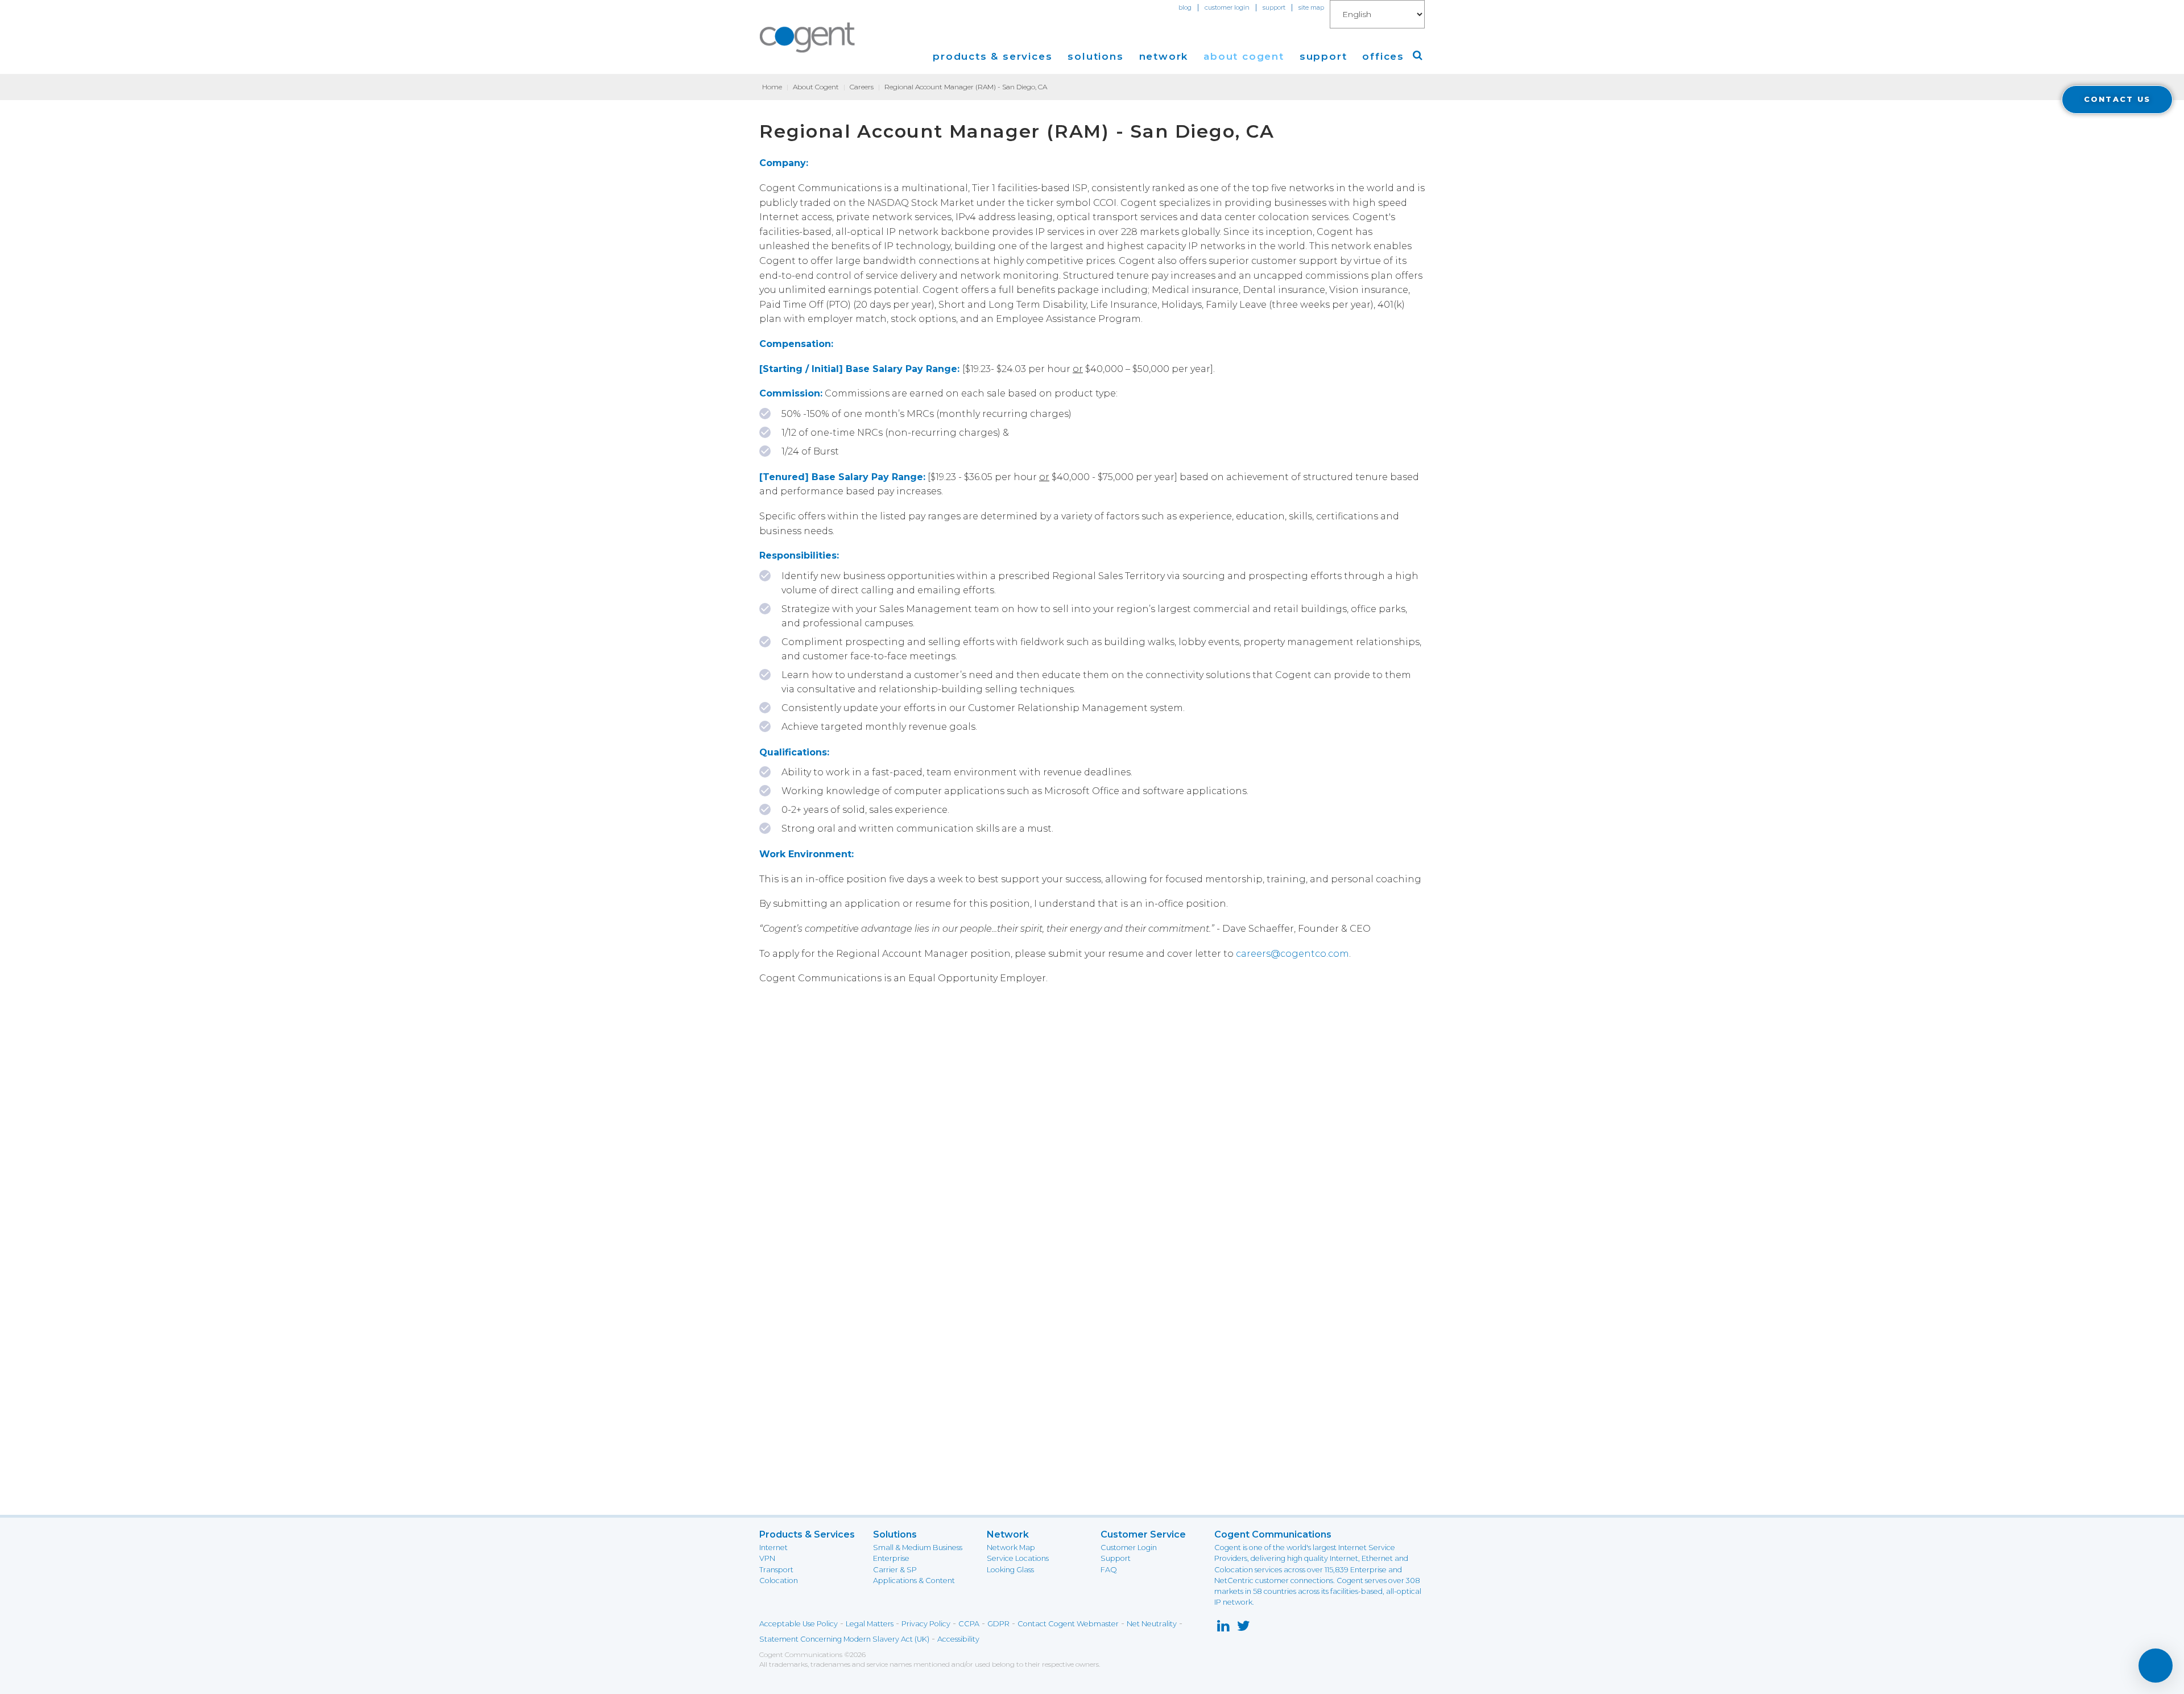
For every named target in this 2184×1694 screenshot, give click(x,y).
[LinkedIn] (1223, 1628)
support (1274, 7)
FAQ (1109, 1570)
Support (1116, 1558)
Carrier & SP (895, 1570)
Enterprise (891, 1558)
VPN (767, 1558)
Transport (776, 1570)
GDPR (998, 1624)
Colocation (779, 1581)
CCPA (969, 1624)
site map (1311, 7)
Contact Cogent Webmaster (1068, 1624)
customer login (1227, 7)
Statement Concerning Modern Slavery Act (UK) (844, 1639)
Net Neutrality (1152, 1624)
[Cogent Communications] (808, 38)
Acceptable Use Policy (799, 1624)
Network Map (1011, 1548)
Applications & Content (914, 1581)
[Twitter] (1244, 1628)
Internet (773, 1548)
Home (772, 87)
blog (1185, 7)
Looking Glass (1010, 1570)
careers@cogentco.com (1292, 954)
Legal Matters (870, 1624)
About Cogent (816, 87)
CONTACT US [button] (2117, 99)
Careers (862, 87)
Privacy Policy (926, 1624)
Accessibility (958, 1639)
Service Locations (1018, 1558)
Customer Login (1129, 1548)
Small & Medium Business (918, 1548)
